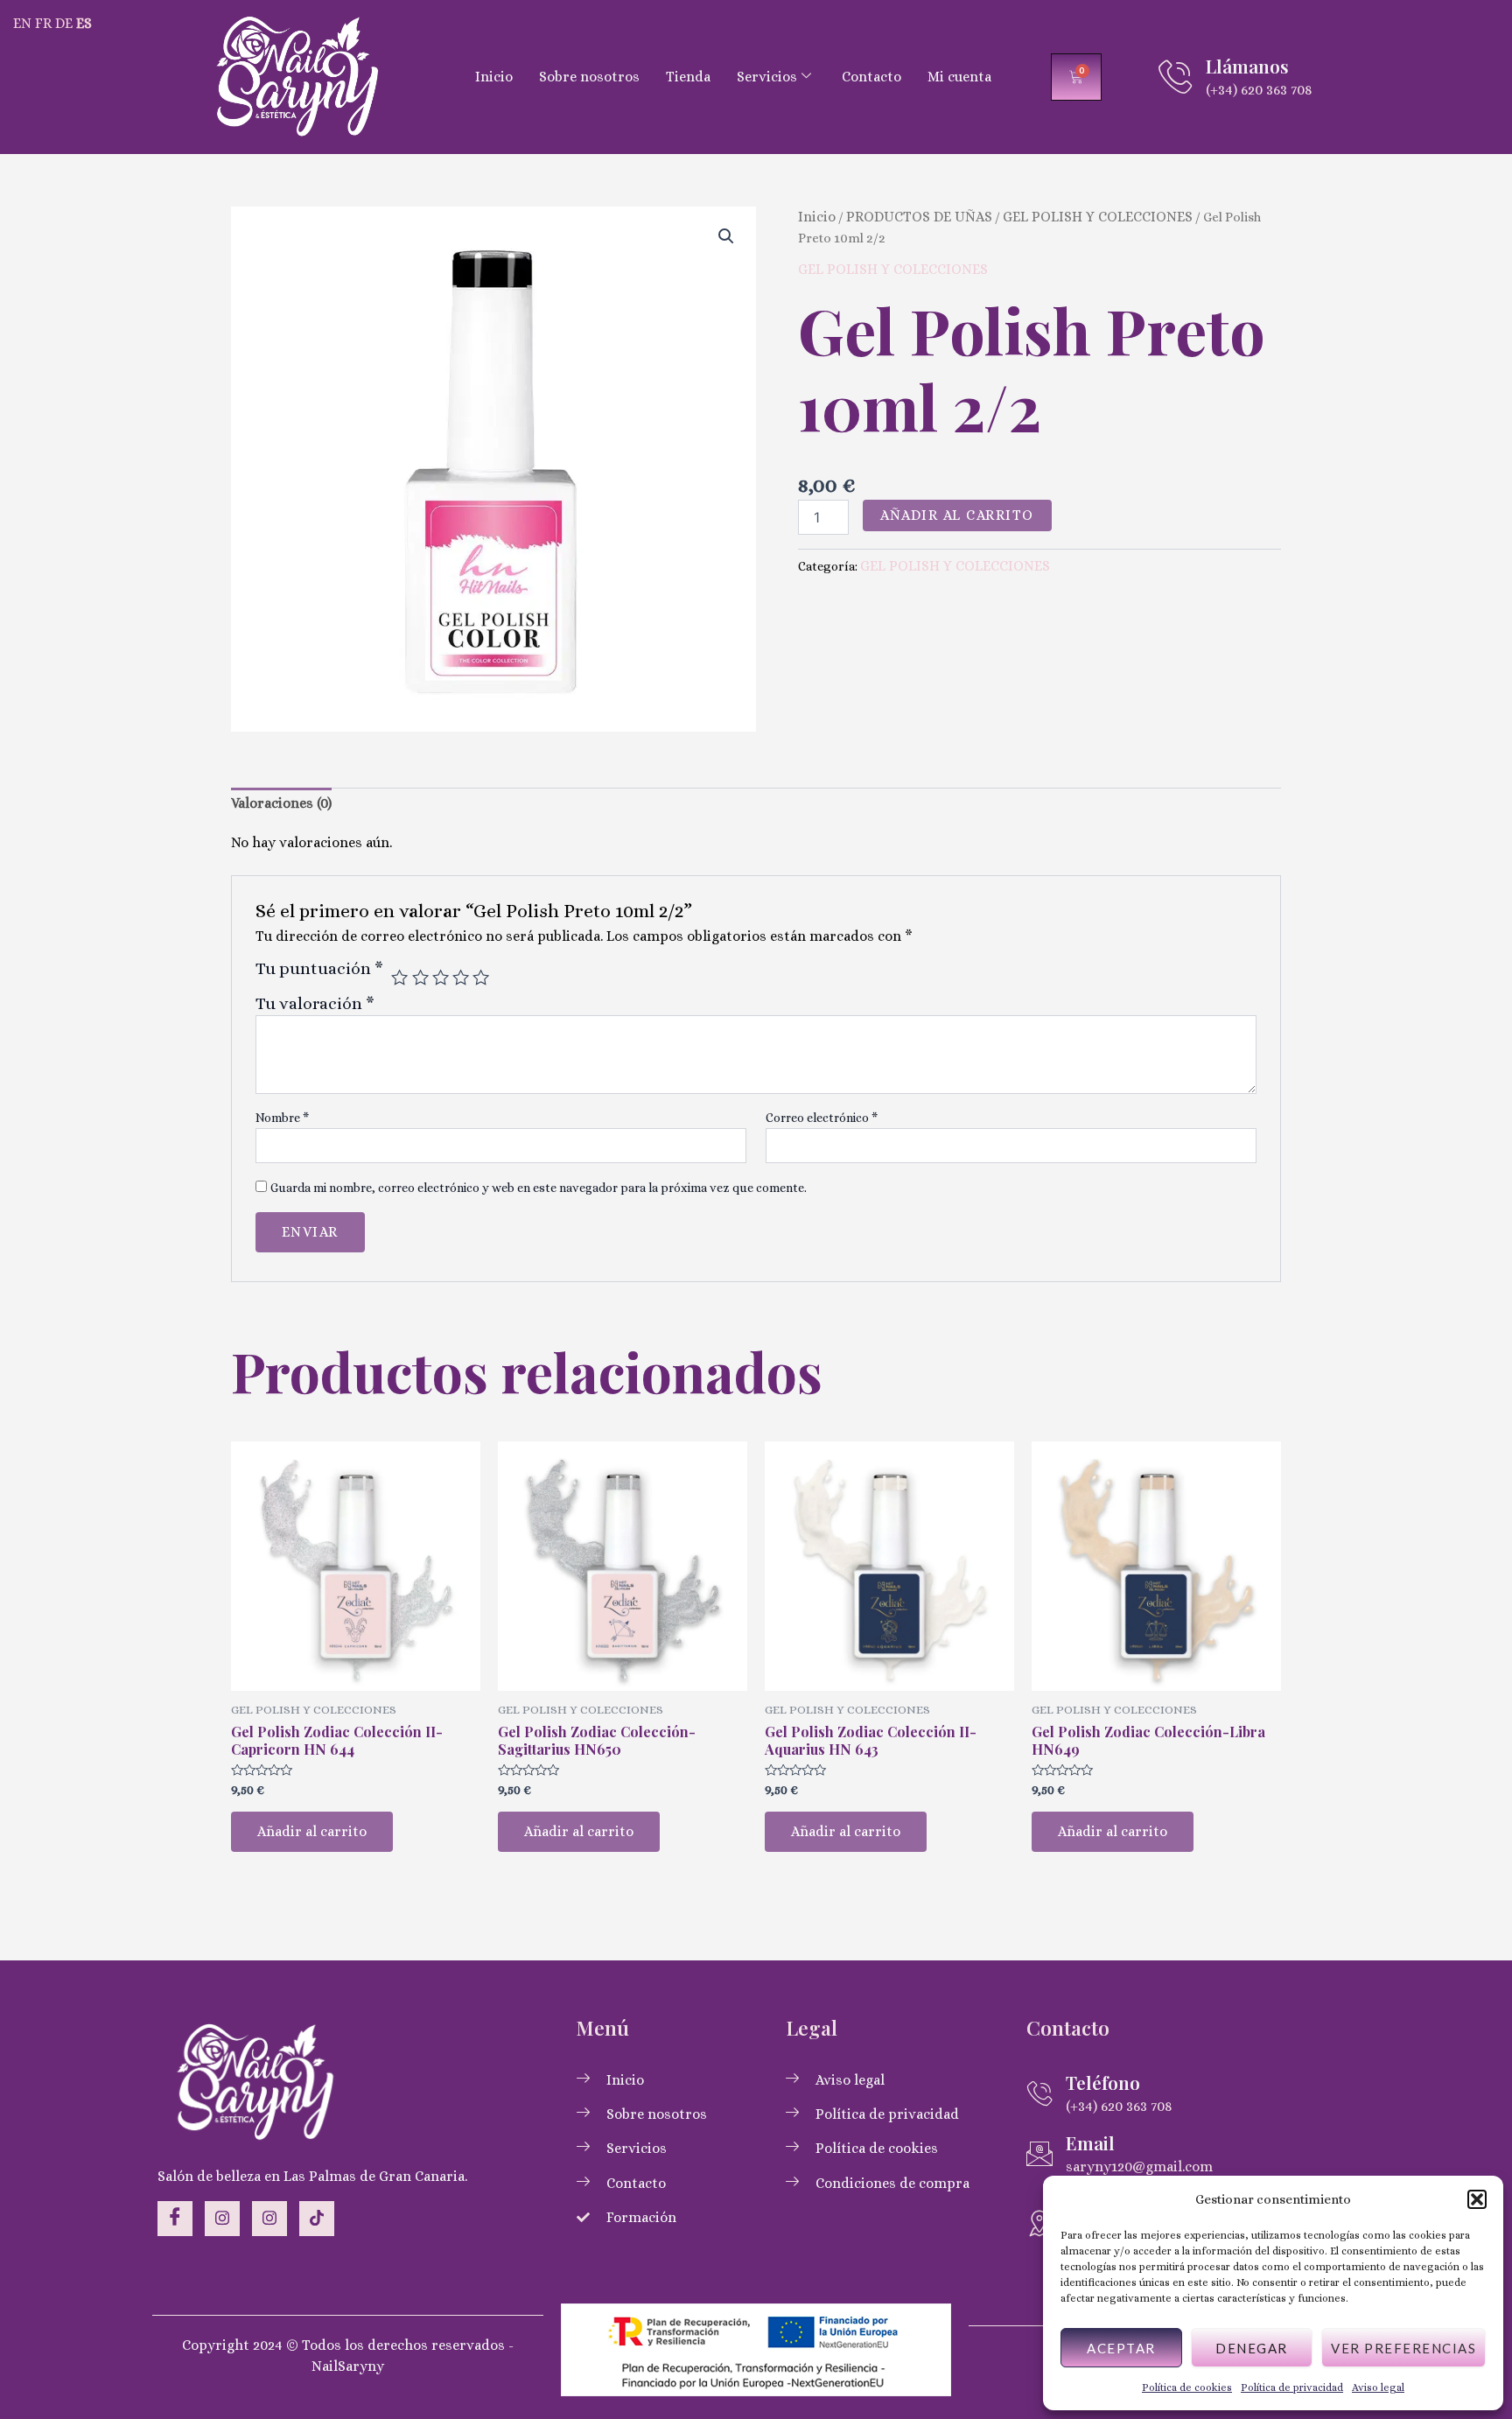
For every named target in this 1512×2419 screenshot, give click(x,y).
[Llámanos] (1175, 77)
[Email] (1039, 2154)
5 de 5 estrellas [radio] (481, 977)
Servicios (767, 77)
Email (1090, 2142)
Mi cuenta (959, 77)
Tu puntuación (319, 969)
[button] (1477, 2199)
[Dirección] (1039, 2223)
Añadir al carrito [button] (312, 1831)
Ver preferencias (1403, 2348)
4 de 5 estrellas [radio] (461, 977)
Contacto (871, 77)
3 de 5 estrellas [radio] (441, 977)
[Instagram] (222, 2219)
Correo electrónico (822, 1118)
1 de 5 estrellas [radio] (399, 977)
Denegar (1252, 2348)
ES (84, 23)
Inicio (494, 77)
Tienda (688, 77)
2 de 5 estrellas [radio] (420, 977)
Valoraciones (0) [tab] (281, 803)
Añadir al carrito (957, 515)
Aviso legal (1378, 2387)
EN (22, 23)
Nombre (282, 1118)
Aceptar (1121, 2348)
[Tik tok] (317, 2219)
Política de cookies (1187, 2387)
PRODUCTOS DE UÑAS (919, 217)
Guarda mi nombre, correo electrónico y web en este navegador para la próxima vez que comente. (539, 1188)
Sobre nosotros (589, 77)
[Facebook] (175, 2219)
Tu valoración (315, 1003)
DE (64, 23)
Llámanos (1247, 66)
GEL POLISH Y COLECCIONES (1098, 217)
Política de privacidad (1292, 2387)
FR (43, 23)
